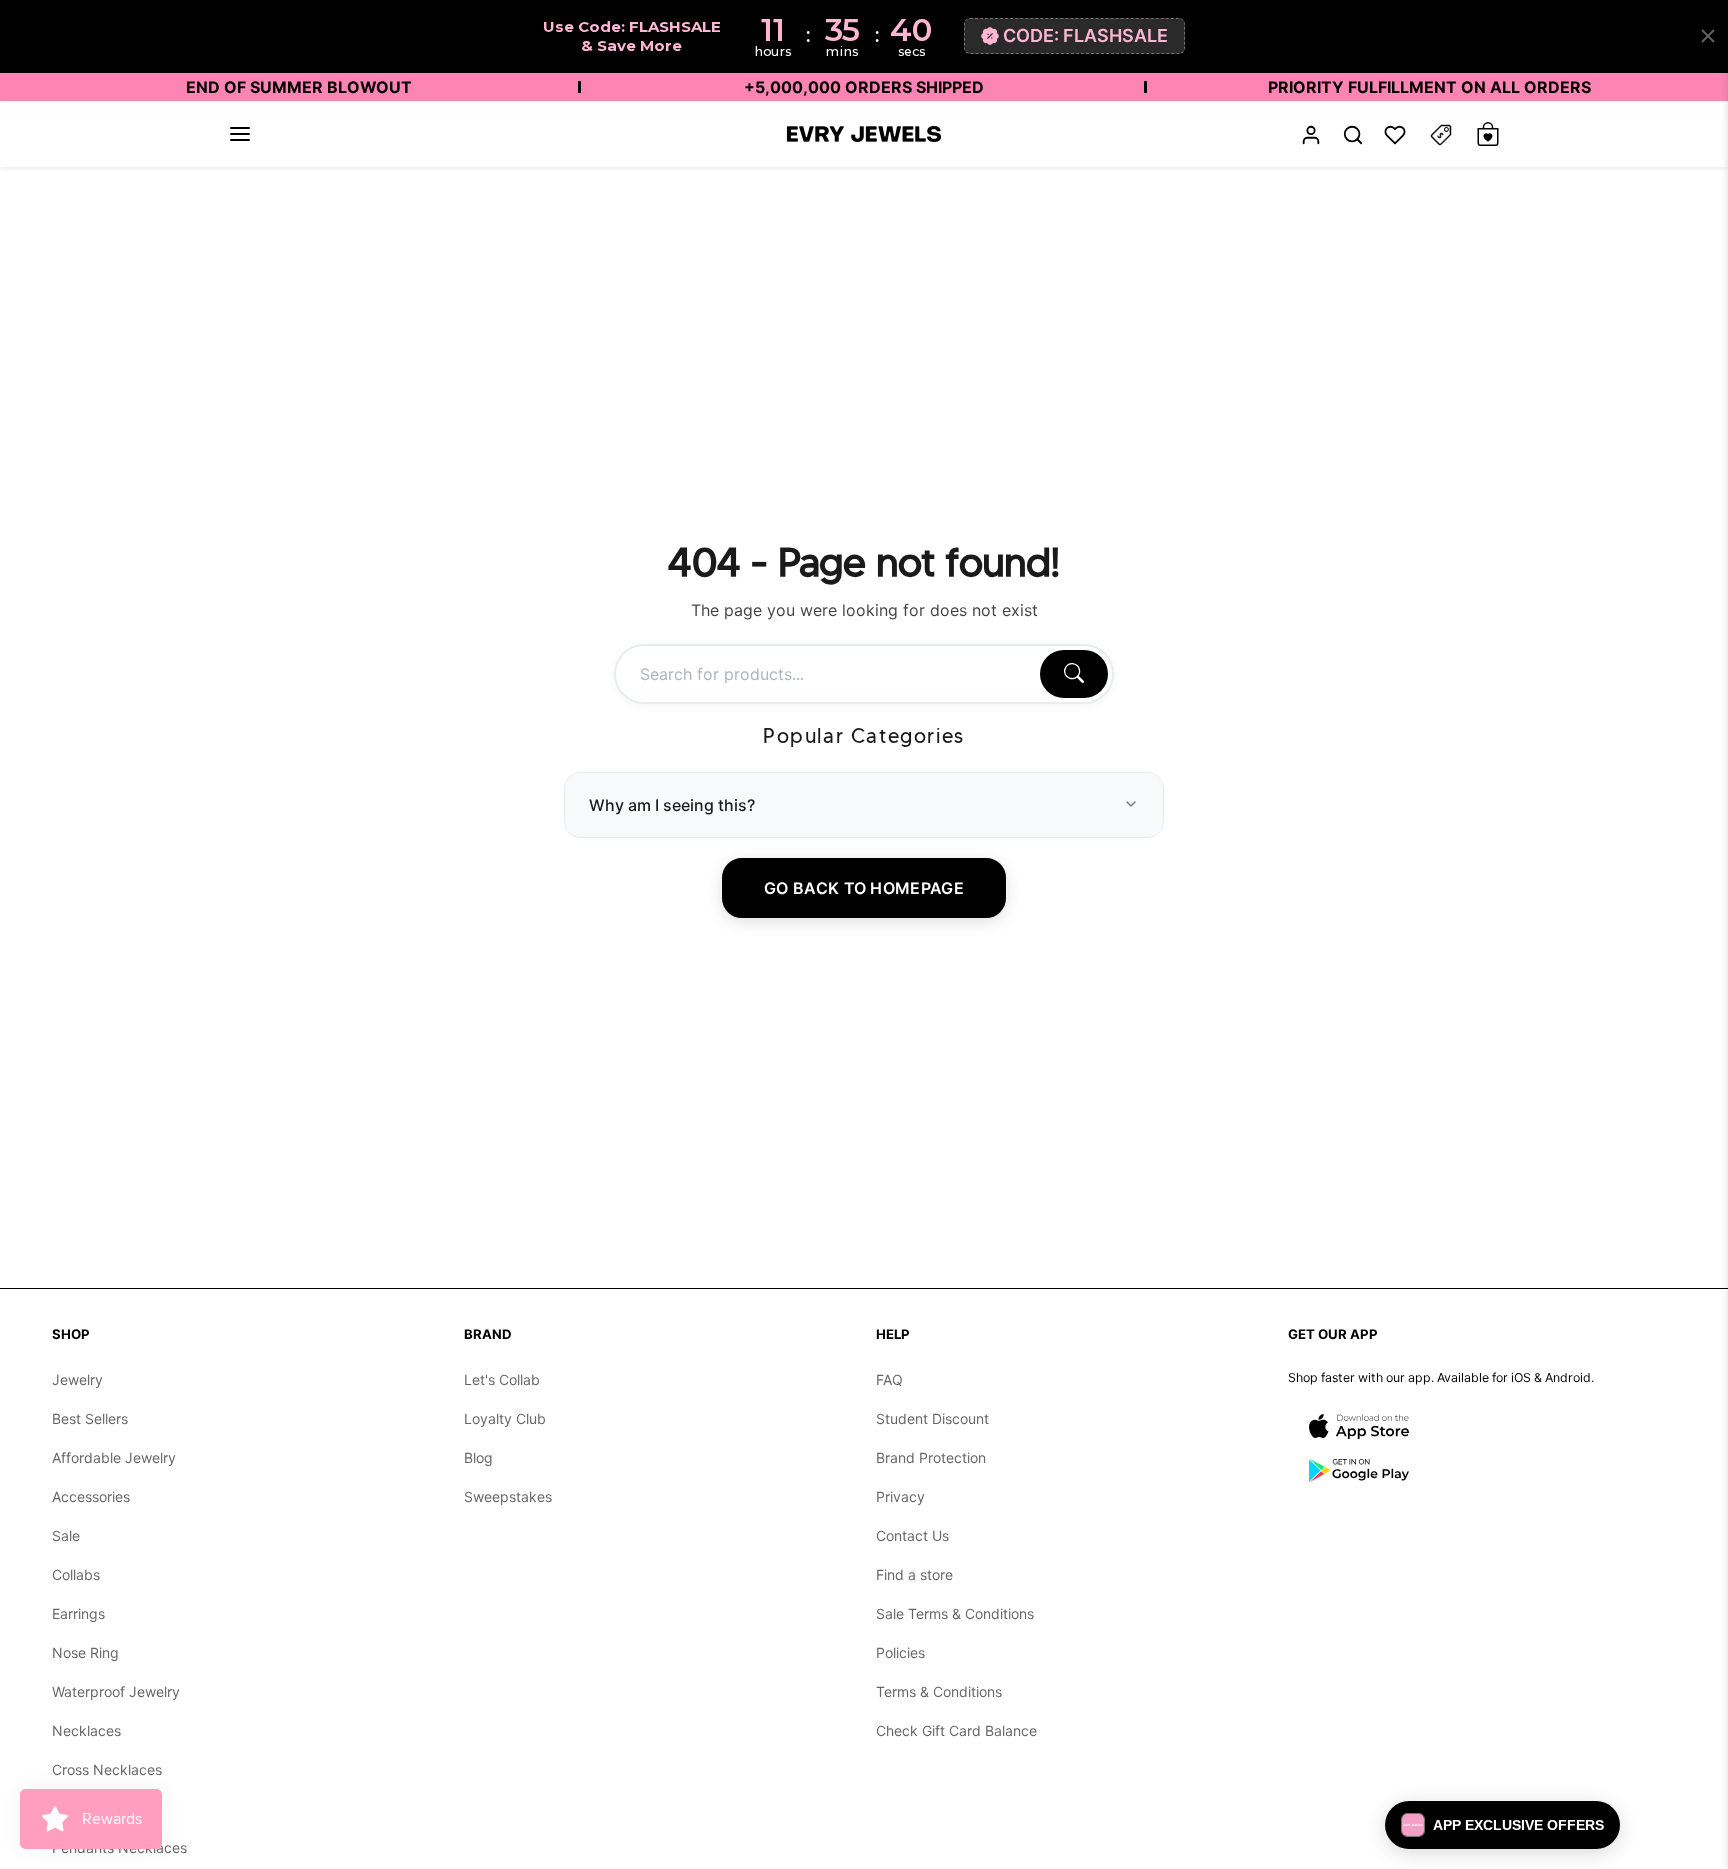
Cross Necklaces (107, 1769)
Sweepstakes (508, 1496)
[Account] (1311, 134)
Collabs (76, 1574)
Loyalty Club (505, 1418)
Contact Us (912, 1535)
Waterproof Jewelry (116, 1691)
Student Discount (932, 1418)
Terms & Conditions (939, 1691)
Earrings (78, 1613)
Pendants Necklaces (119, 1847)
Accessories (91, 1496)
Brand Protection (931, 1457)
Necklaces (86, 1730)
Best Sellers (90, 1418)
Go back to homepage (864, 887)
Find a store (914, 1574)
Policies (900, 1652)
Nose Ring (85, 1652)
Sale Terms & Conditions (955, 1613)
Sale (66, 1535)
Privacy (900, 1496)
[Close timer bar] (1708, 36)
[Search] (1074, 673)
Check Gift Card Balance (956, 1730)
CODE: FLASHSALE (1085, 35)
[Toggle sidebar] (1441, 134)
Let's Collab (502, 1379)
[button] (240, 134)
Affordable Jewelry (114, 1457)
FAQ (889, 1379)
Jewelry (77, 1379)
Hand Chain (90, 1808)
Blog (478, 1457)
